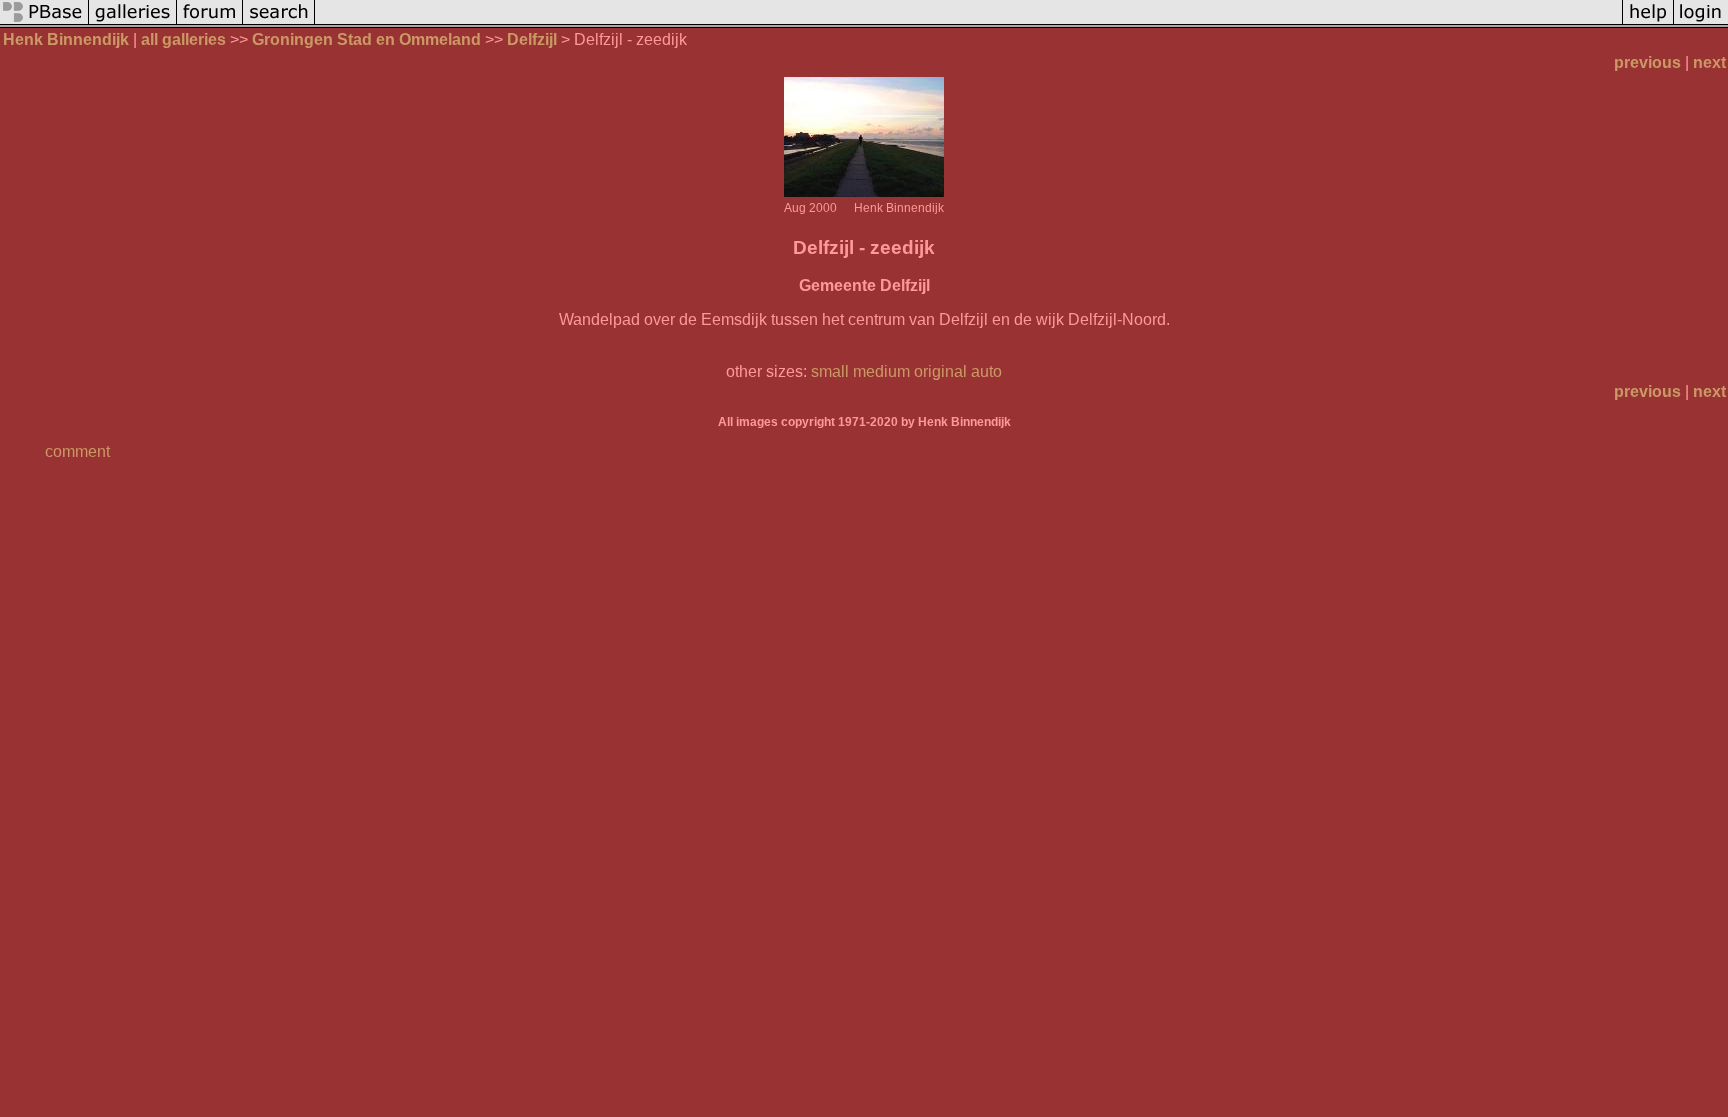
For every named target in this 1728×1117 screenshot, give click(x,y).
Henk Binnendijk (66, 39)
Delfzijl (532, 39)
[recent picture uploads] (133, 22)
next (1709, 62)
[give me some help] (1648, 22)
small (830, 371)
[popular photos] (968, 22)
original (940, 371)
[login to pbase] (1701, 22)
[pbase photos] (44, 22)
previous (1647, 62)
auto (986, 371)
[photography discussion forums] (210, 22)
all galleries (183, 39)
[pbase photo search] (279, 22)
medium (881, 371)
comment (77, 451)
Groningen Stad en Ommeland (366, 39)
